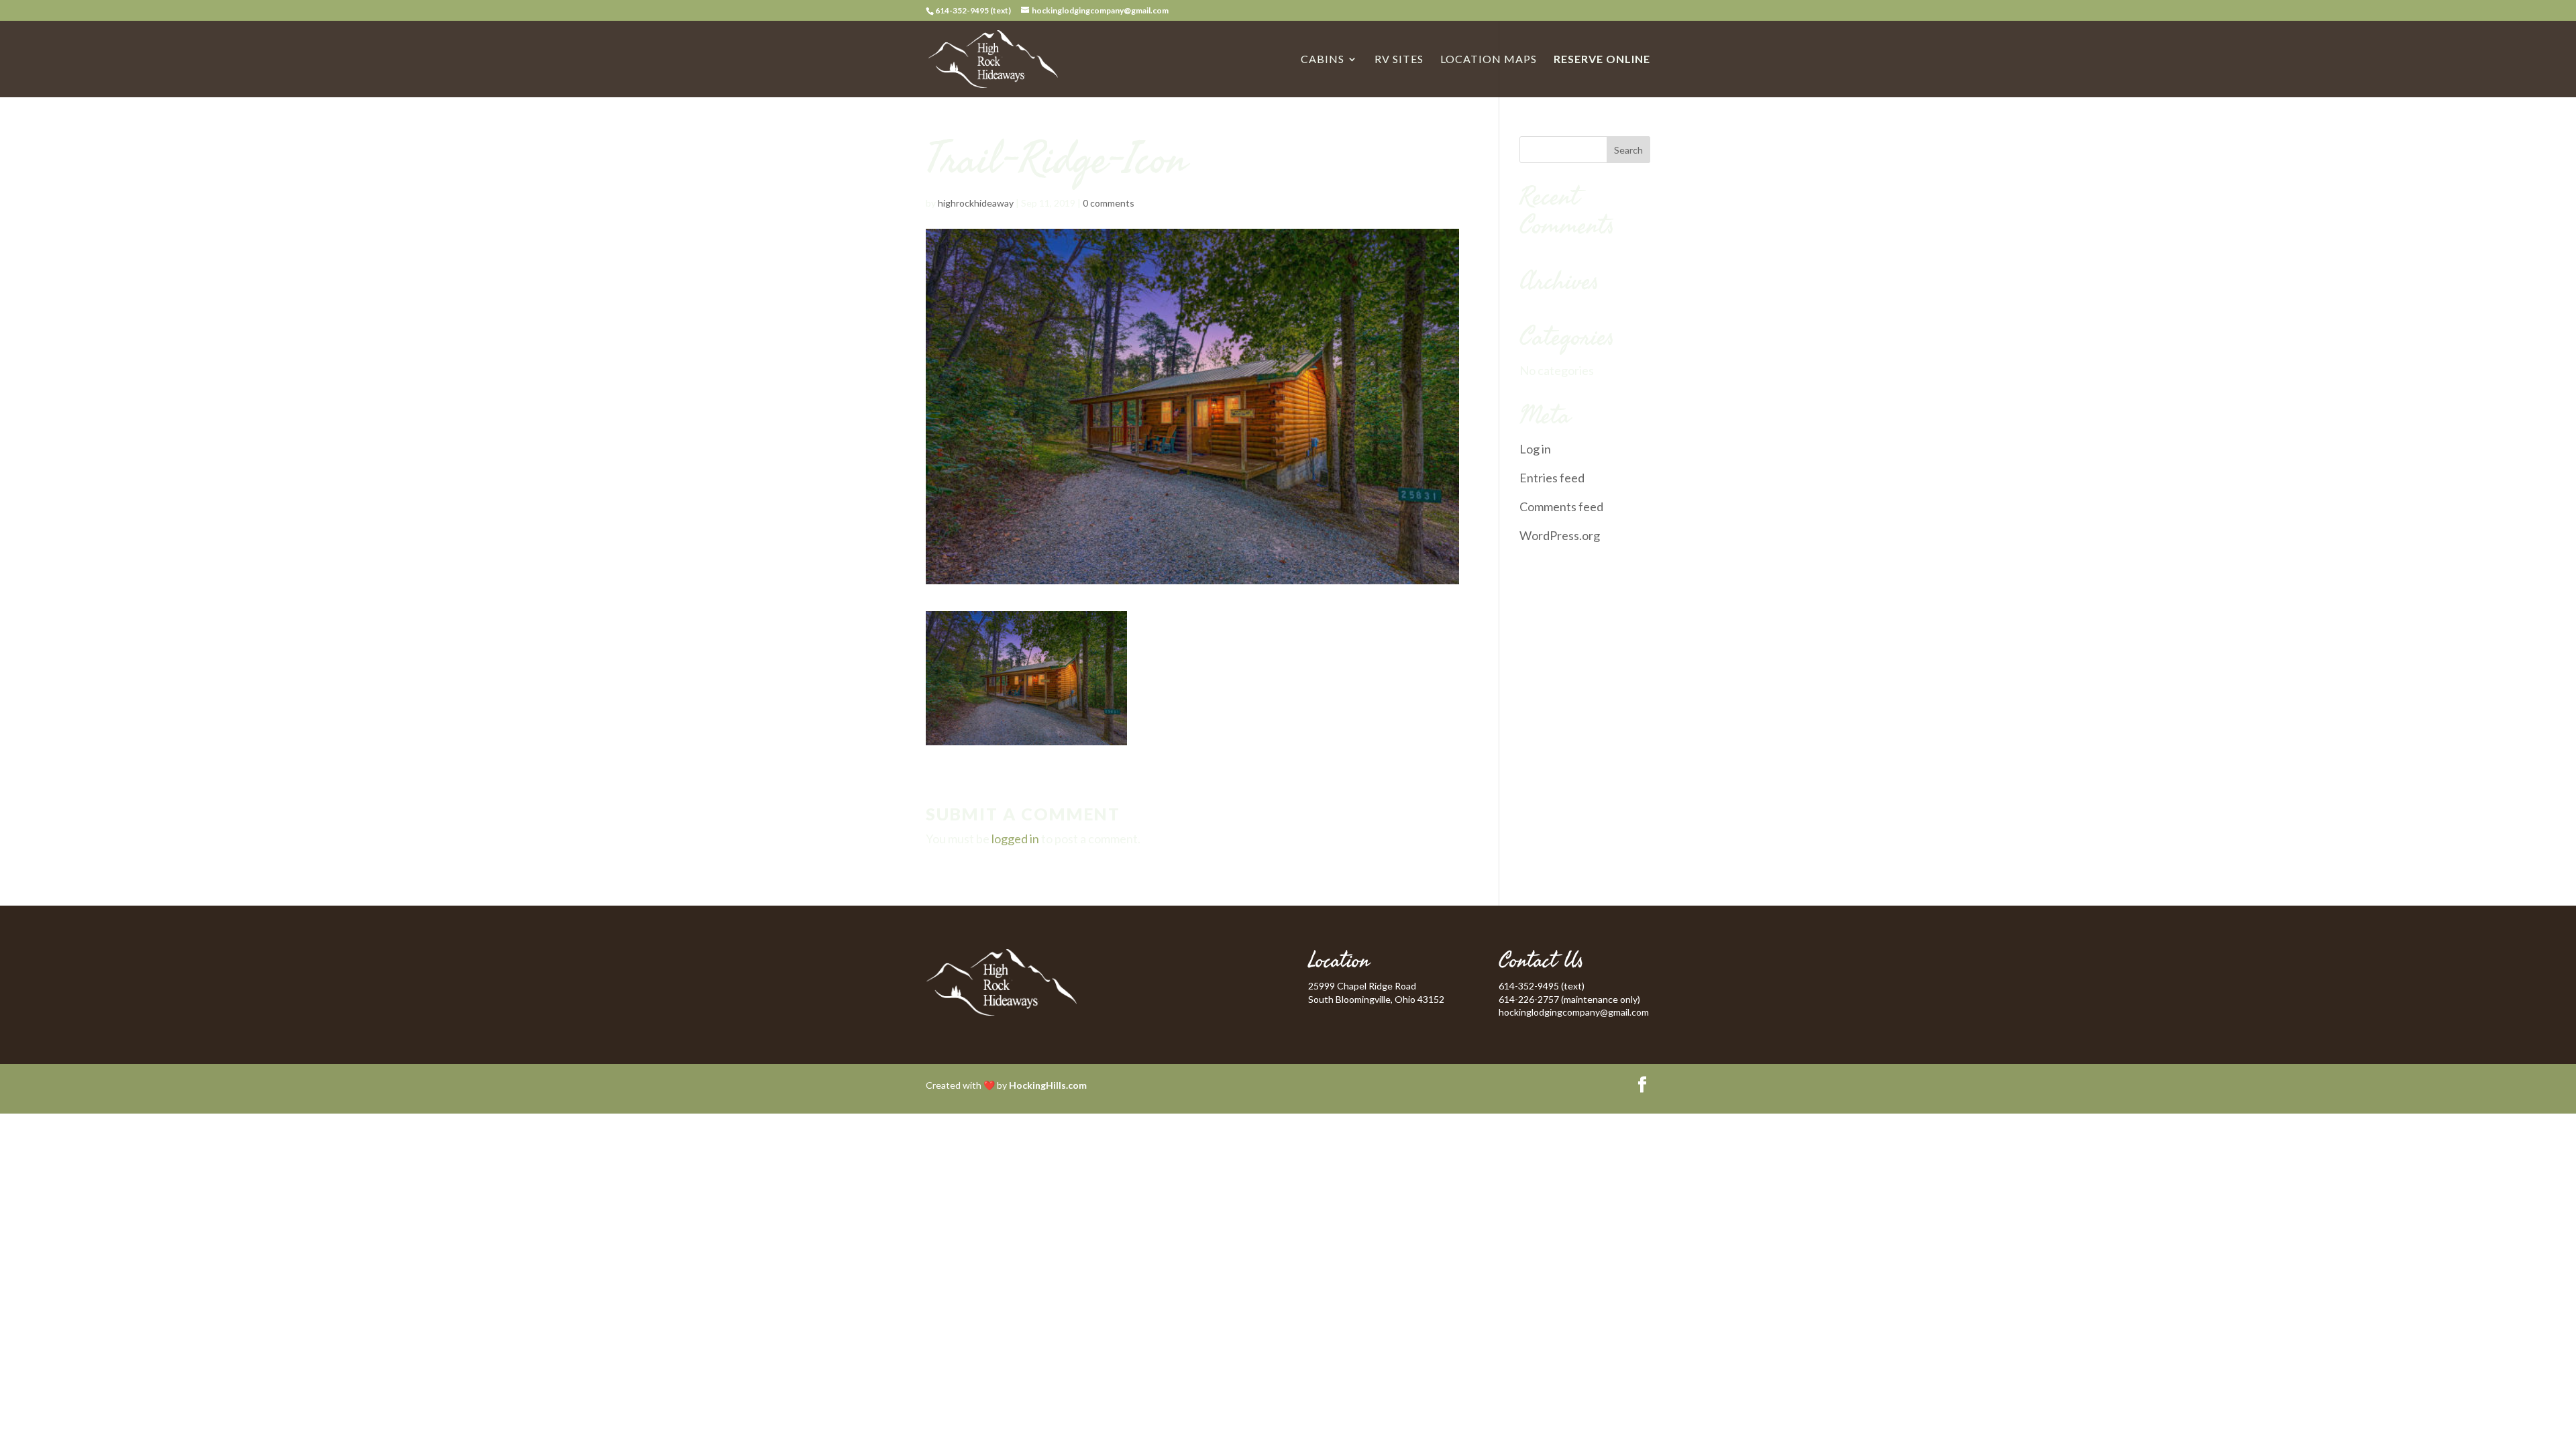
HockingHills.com (1048, 1085)
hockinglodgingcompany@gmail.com (1574, 1012)
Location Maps (1489, 60)
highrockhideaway (976, 203)
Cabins (1323, 60)
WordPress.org (1560, 535)
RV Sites (1399, 60)
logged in (1015, 839)
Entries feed (1552, 478)
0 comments (1109, 203)
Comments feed (1561, 506)
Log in (1535, 449)
